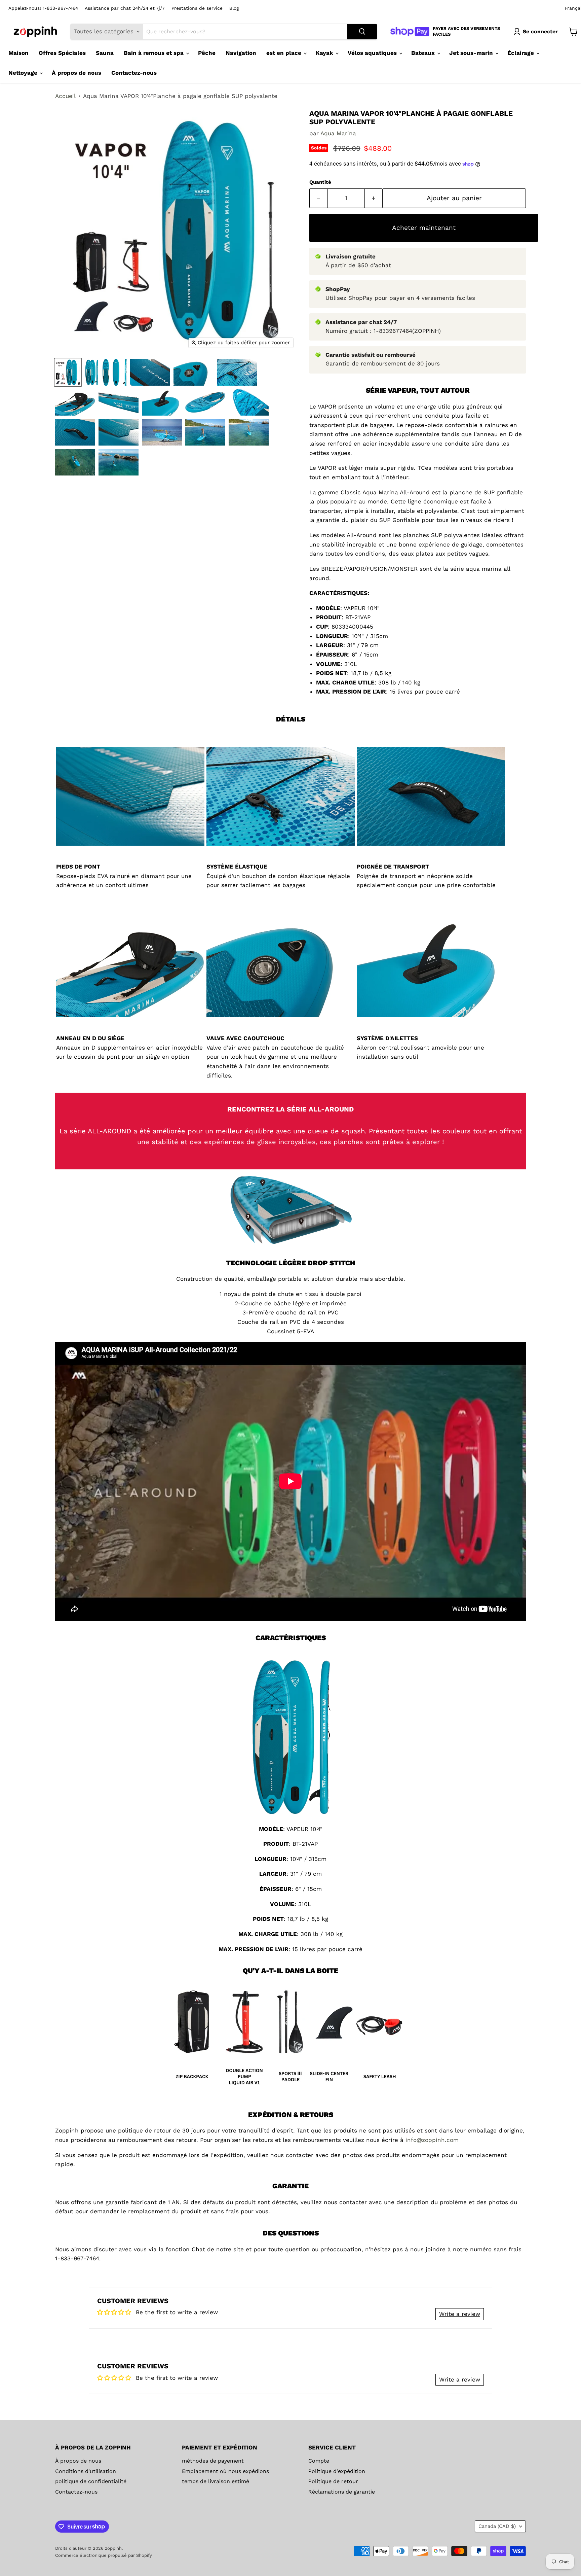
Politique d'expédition (337, 2471)
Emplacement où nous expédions (225, 2471)
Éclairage (521, 53)
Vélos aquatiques (373, 53)
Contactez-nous (134, 73)
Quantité (320, 182)
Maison (18, 53)
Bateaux (424, 53)
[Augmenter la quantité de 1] (374, 198)
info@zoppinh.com (432, 2140)
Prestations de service (197, 8)
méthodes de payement (213, 2461)
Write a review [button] (460, 2314)
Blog (234, 8)
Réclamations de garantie (342, 2492)
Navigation (241, 53)
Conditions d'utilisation (86, 2471)
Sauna (105, 53)
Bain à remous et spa (154, 53)
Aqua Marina (338, 133)
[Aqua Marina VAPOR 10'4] (68, 372)
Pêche (207, 53)
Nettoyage (24, 73)
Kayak (325, 53)
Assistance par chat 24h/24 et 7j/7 (125, 8)
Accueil (65, 96)
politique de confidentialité (91, 2481)
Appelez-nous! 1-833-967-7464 (43, 8)
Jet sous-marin (472, 53)
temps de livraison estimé (216, 2481)
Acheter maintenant (424, 228)
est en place (285, 53)
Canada (497, 2526)
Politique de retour (333, 2481)
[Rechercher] (362, 32)
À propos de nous (76, 73)
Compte (319, 2461)
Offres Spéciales (62, 53)
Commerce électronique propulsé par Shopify (104, 2555)
